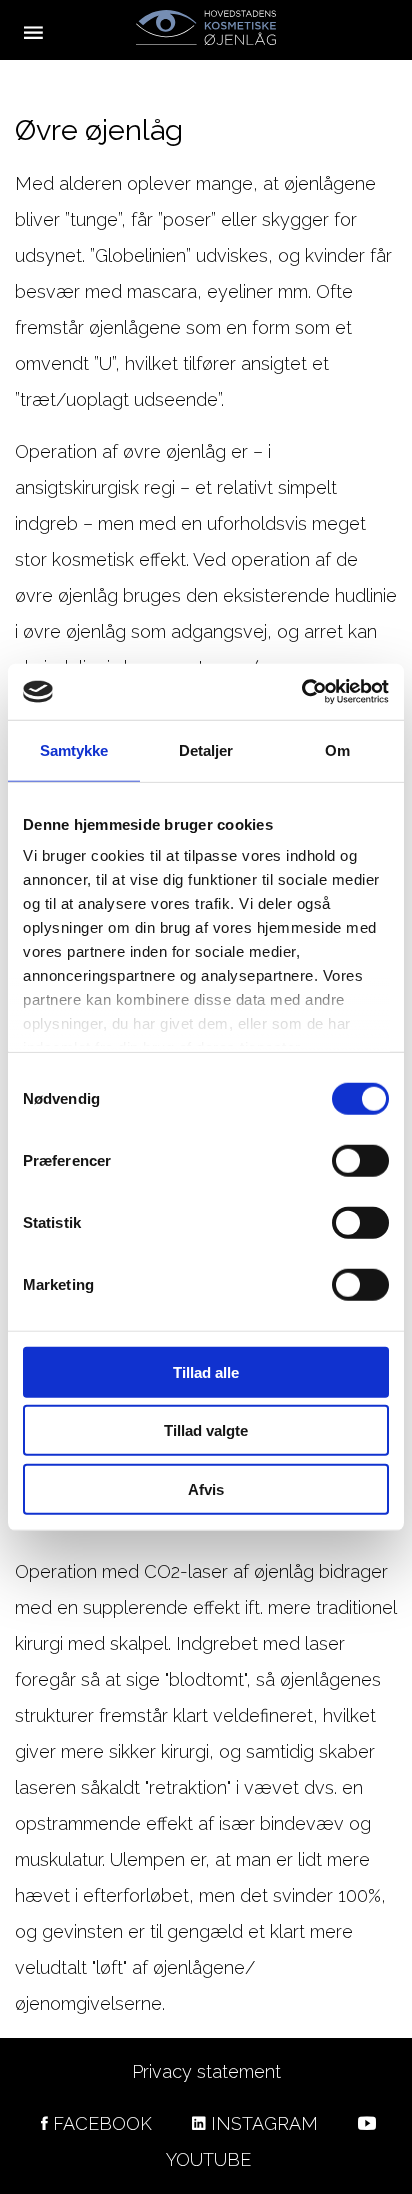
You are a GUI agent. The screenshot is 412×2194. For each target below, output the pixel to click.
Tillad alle (206, 1371)
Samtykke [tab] (74, 749)
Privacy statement (206, 2071)
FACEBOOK (102, 2123)
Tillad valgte (206, 1430)
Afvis (206, 1488)
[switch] (360, 1160)
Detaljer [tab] (206, 749)
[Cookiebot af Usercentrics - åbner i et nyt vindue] (301, 692)
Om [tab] (337, 749)
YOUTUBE (208, 2159)
